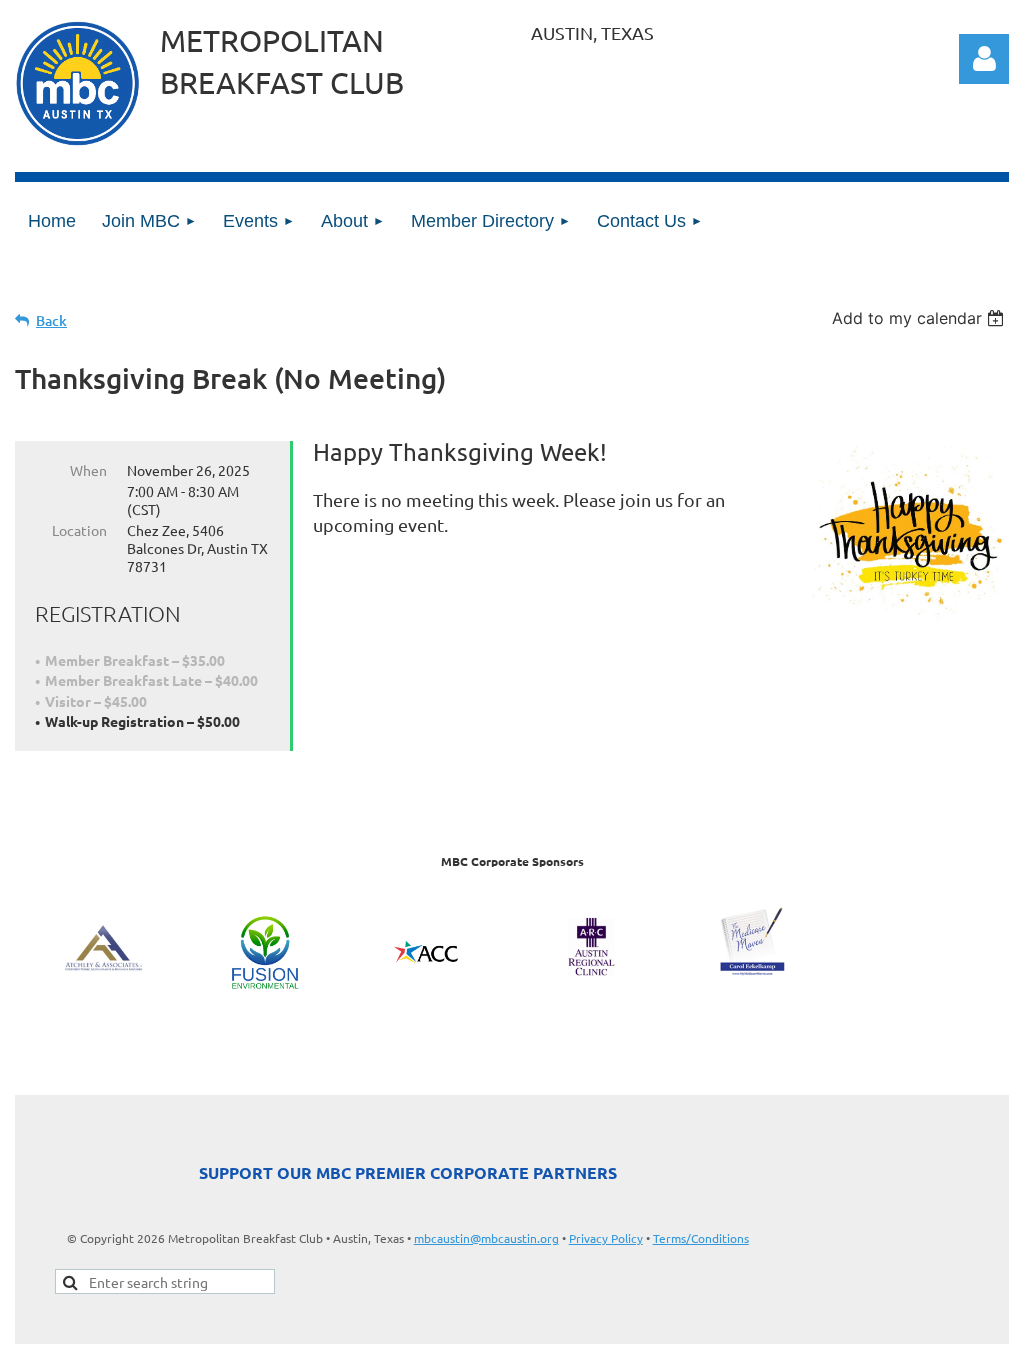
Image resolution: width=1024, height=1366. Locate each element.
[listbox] (920, 318)
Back (51, 320)
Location (79, 530)
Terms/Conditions (701, 1238)
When (88, 470)
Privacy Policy (606, 1238)
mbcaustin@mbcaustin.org (486, 1238)
